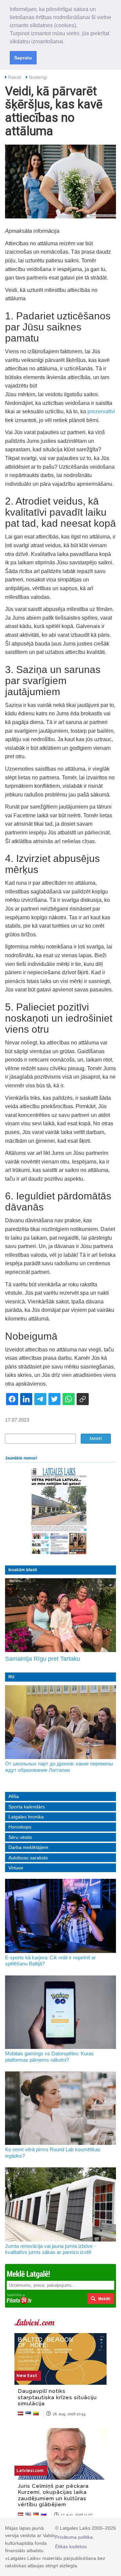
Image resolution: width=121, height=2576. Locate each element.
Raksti (15, 77)
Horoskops (20, 1827)
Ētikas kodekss (71, 2546)
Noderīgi (38, 77)
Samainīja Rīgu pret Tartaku (43, 1659)
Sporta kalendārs (27, 1807)
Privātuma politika (74, 2537)
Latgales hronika (26, 1817)
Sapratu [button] (23, 58)
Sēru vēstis (20, 1837)
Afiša (14, 1796)
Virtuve (16, 1868)
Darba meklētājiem (28, 1847)
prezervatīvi (101, 411)
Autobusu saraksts (28, 1858)
